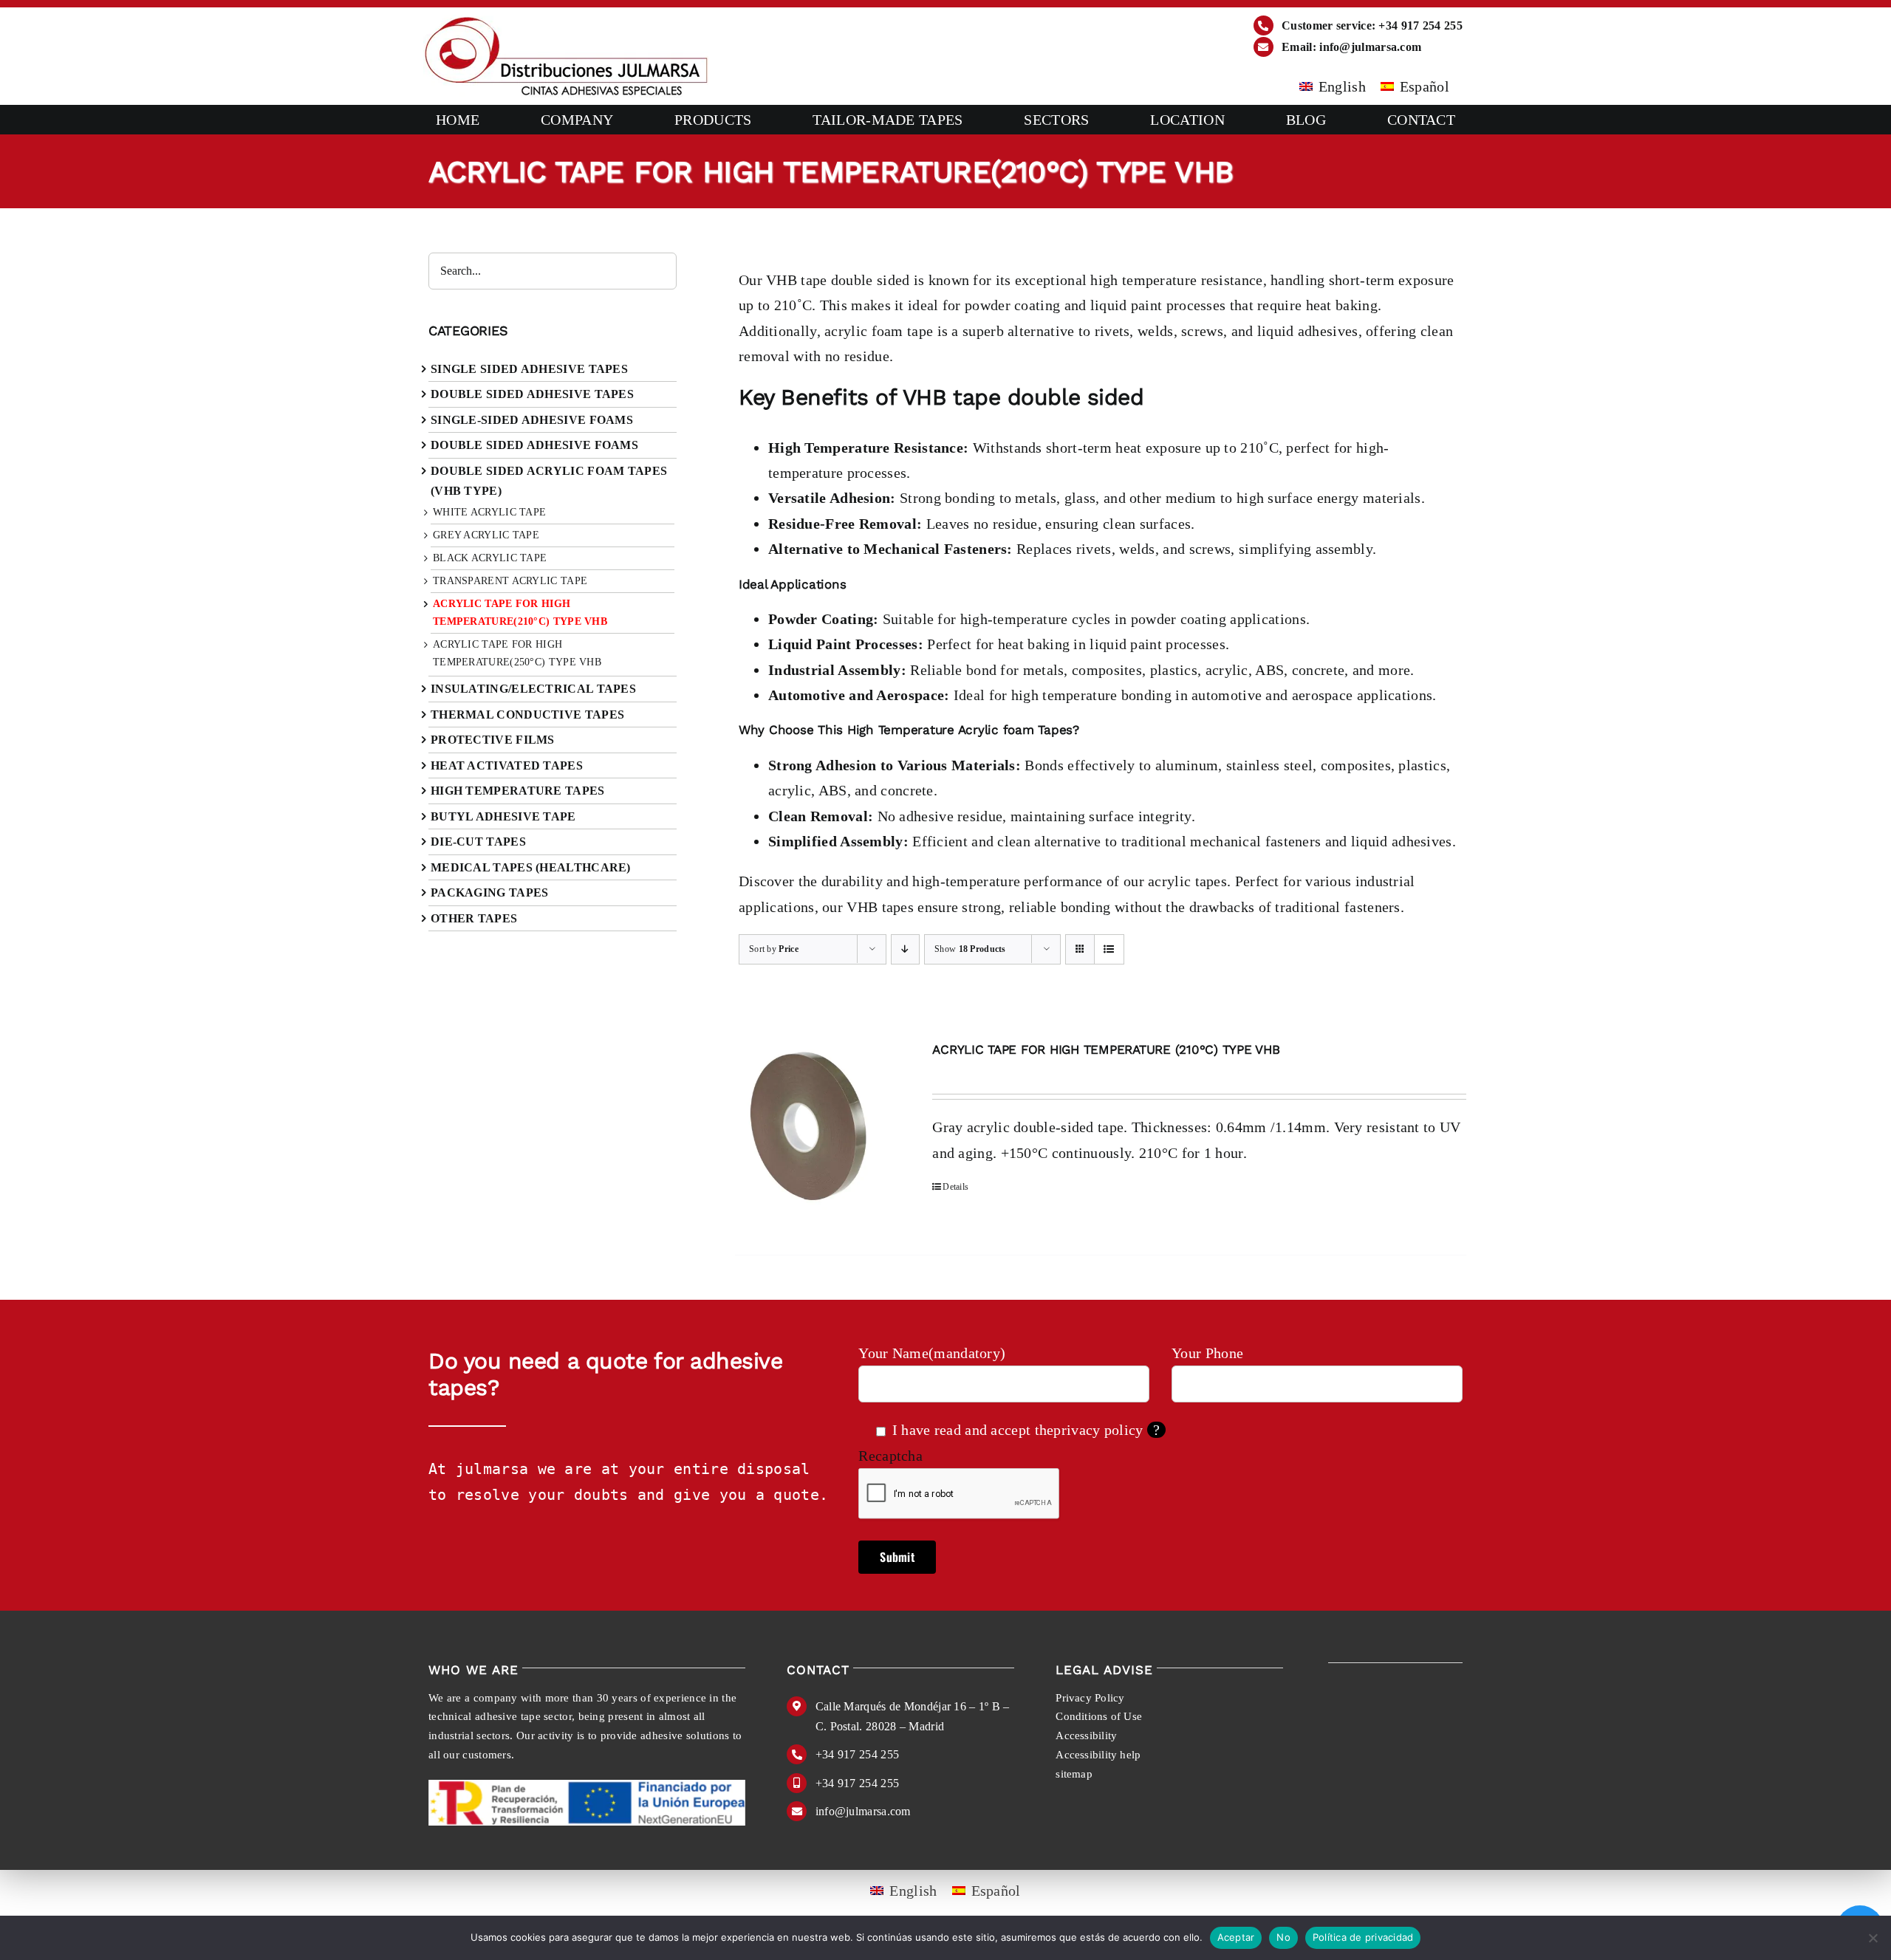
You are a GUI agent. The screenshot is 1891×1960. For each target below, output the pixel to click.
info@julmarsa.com (863, 1811)
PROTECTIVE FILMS (493, 740)
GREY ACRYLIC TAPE (486, 535)
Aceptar (1236, 1937)
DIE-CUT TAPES (478, 842)
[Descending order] (905, 949)
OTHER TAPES (474, 918)
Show (970, 949)
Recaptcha (890, 1456)
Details (955, 1187)
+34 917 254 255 (858, 1754)
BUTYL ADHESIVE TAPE (503, 816)
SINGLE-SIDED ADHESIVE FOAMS (532, 420)
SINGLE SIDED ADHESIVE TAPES (529, 369)
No (1283, 1937)
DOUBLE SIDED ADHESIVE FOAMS (534, 445)
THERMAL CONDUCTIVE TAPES (527, 715)
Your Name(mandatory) (932, 1353)
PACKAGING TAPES (490, 892)
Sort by (774, 949)
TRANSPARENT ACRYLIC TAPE (510, 581)
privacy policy (1098, 1430)
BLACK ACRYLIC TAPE (490, 558)
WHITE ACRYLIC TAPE (489, 512)
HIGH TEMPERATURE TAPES (518, 791)
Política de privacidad (1363, 1937)
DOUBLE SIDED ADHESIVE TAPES (532, 394)
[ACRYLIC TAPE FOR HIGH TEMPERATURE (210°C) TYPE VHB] (819, 1130)
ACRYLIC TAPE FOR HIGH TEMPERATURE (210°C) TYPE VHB (1106, 1049)
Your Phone (1207, 1353)
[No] (1873, 1938)
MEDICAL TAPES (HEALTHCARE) (531, 867)
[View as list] (1109, 949)
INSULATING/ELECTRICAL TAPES (533, 689)
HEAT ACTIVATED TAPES (507, 765)
